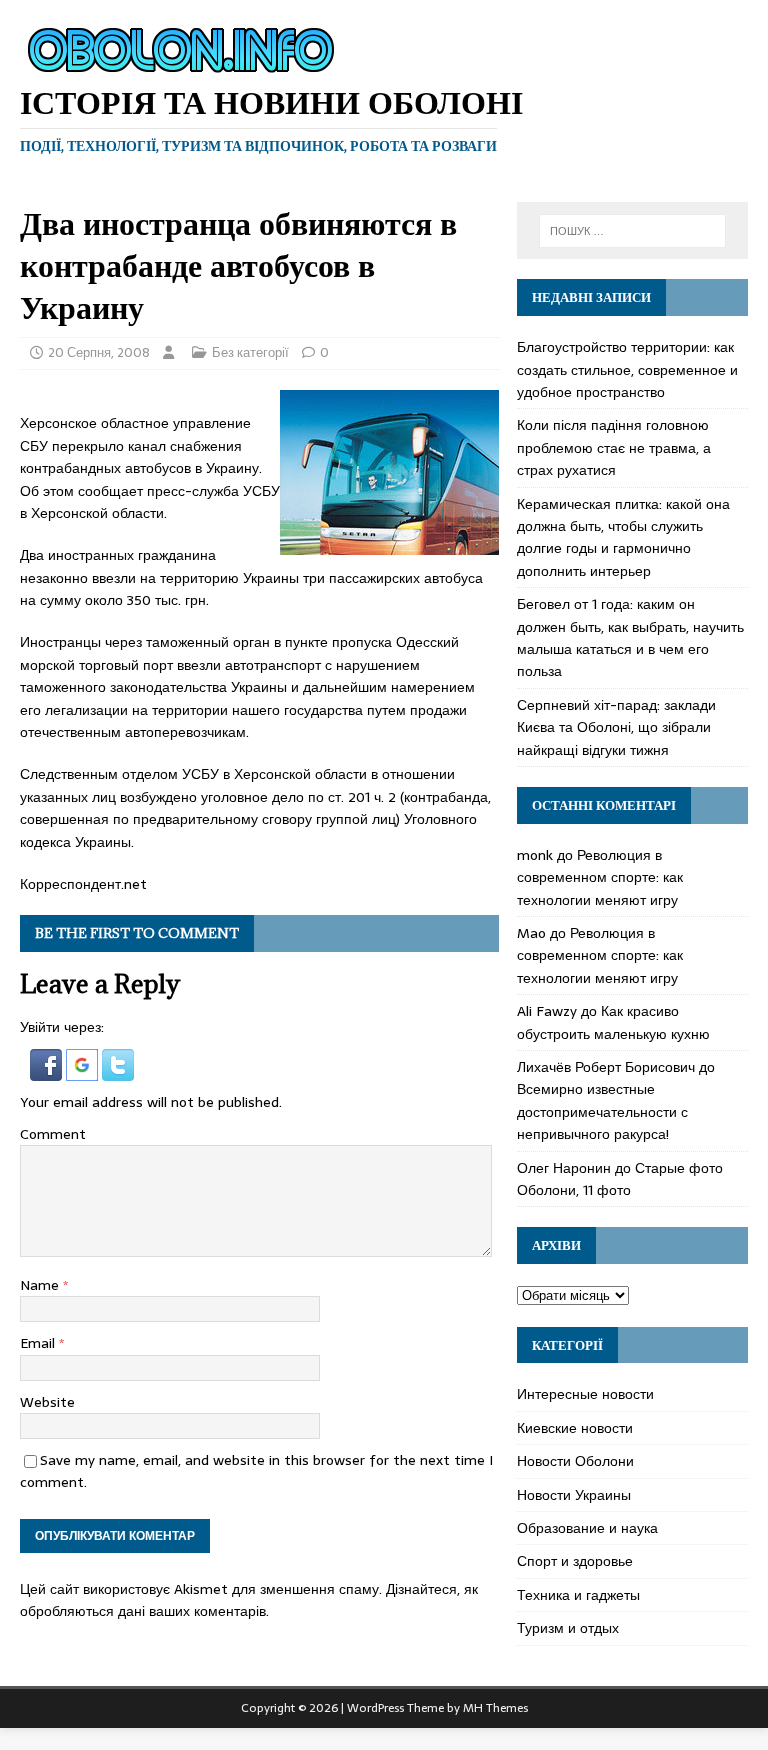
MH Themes (495, 1708)
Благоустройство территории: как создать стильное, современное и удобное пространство (627, 369)
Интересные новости (585, 1394)
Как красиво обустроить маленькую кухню (613, 1022)
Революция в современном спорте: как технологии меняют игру (600, 877)
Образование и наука (587, 1528)
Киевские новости (575, 1428)
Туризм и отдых (568, 1628)
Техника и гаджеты (578, 1595)
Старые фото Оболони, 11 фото (620, 1179)
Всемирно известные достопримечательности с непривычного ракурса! (602, 1111)
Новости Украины (574, 1495)
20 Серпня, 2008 (99, 352)
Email (39, 1343)
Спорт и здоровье (575, 1561)
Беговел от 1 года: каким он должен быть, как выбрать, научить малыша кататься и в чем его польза (630, 637)
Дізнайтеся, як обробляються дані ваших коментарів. (249, 1600)
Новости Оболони (575, 1461)
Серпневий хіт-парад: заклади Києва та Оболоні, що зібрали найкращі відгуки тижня (616, 727)
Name (41, 1285)
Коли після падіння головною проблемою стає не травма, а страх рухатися (614, 447)
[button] (48, 1069)
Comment (53, 1134)
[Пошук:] (632, 231)
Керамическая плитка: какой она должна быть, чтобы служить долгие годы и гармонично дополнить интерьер (623, 537)
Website (47, 1402)
